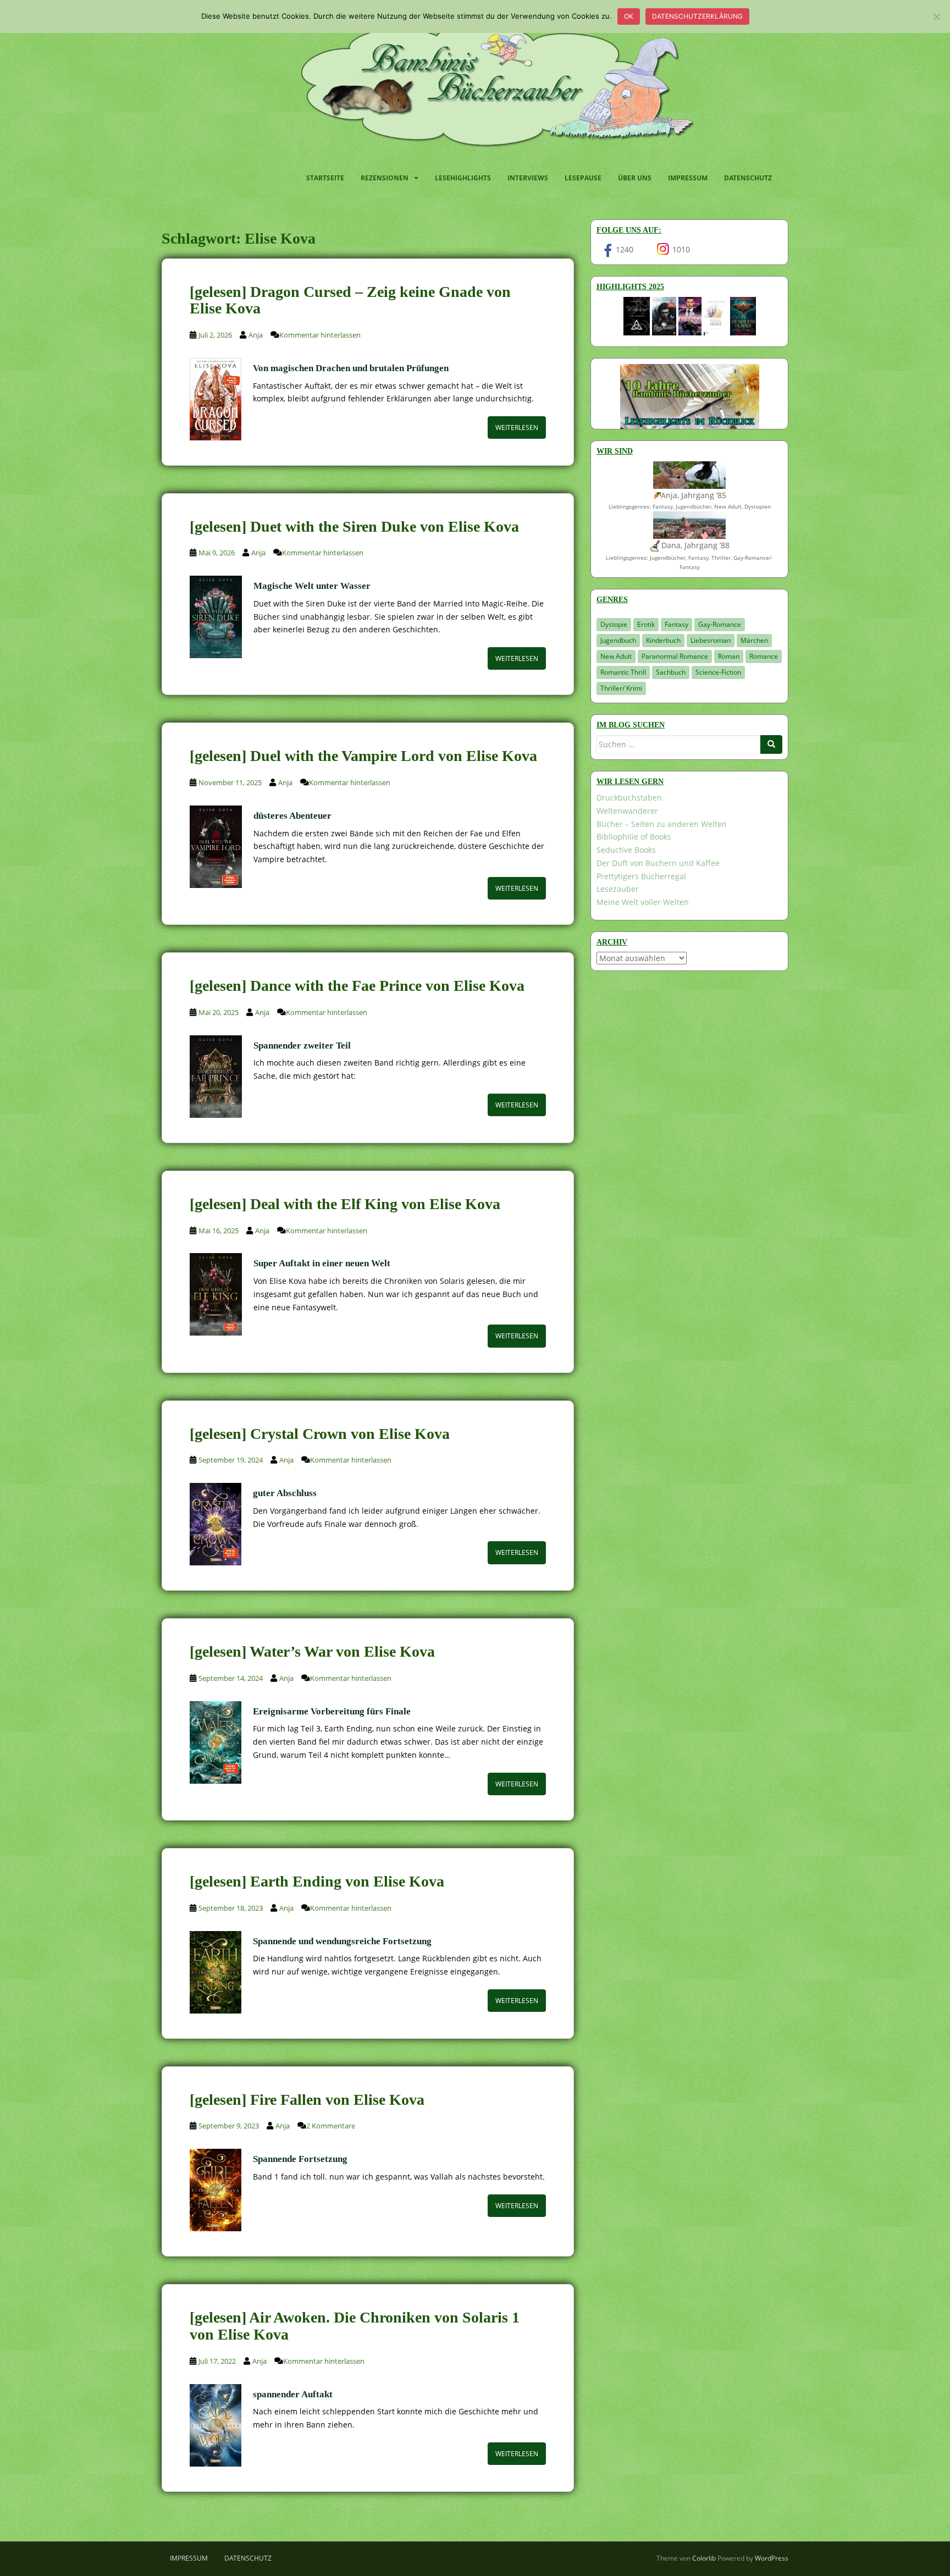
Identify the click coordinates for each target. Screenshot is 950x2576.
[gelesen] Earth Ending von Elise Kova (317, 1881)
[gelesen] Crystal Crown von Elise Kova (320, 1434)
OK (629, 16)
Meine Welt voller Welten (643, 902)
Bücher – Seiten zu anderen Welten (662, 824)
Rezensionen (385, 178)
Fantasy (676, 624)
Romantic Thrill (623, 672)
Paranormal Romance (675, 656)
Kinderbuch (663, 640)
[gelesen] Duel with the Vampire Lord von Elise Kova (363, 756)
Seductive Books (626, 850)
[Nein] (936, 16)
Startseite (325, 178)
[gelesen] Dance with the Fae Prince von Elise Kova (357, 986)
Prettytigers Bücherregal (641, 876)
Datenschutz (748, 178)
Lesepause (583, 178)
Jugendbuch (618, 640)
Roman (729, 656)
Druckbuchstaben (629, 798)
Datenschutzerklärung (697, 16)
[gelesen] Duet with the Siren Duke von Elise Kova (354, 526)
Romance (764, 656)
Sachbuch (671, 672)
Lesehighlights (463, 178)
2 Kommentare (331, 2126)
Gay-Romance (720, 624)
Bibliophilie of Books (634, 837)
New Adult (616, 656)
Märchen (754, 640)
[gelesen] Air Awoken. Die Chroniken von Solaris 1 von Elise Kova (355, 2326)
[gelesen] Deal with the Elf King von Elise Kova (345, 1204)
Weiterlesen (517, 428)
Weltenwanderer (627, 811)
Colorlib (704, 2558)
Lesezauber (618, 889)
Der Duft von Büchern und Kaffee (658, 863)
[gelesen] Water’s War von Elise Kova (312, 1651)
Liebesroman (711, 640)
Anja (256, 335)
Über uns (635, 178)
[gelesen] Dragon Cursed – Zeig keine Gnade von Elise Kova (350, 300)
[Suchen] (771, 744)
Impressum (688, 178)
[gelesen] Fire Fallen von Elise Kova (307, 2100)
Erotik (646, 624)
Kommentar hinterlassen (320, 335)
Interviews (528, 178)
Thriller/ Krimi (621, 688)
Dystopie (614, 624)
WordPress (772, 2558)
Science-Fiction (718, 672)
